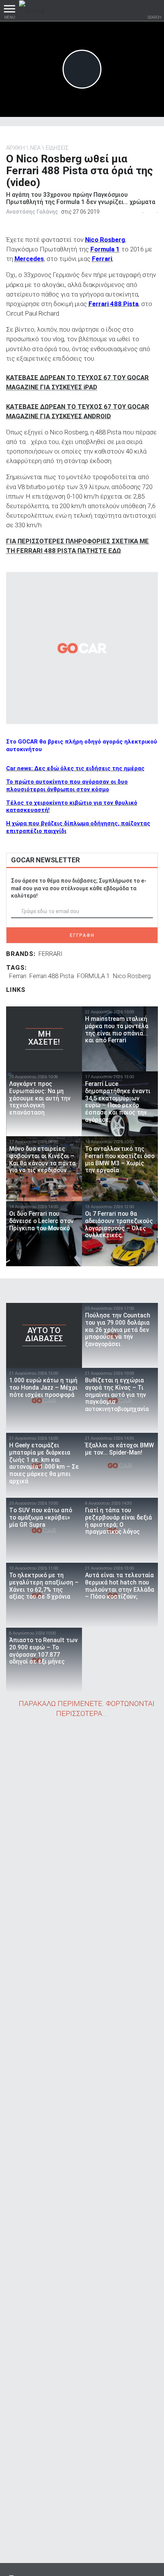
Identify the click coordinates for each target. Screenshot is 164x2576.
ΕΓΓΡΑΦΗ (82, 935)
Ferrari (18, 976)
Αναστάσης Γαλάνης (32, 212)
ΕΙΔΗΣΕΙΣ (57, 148)
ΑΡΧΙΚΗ (15, 148)
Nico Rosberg (132, 976)
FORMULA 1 (93, 976)
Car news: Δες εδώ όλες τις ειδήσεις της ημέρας (75, 768)
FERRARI (51, 954)
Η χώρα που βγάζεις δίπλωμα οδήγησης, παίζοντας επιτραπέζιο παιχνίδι (78, 827)
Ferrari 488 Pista (52, 976)
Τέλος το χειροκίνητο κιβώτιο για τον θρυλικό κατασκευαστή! (72, 807)
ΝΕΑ (35, 148)
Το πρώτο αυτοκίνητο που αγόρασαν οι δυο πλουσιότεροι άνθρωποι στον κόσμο (67, 786)
